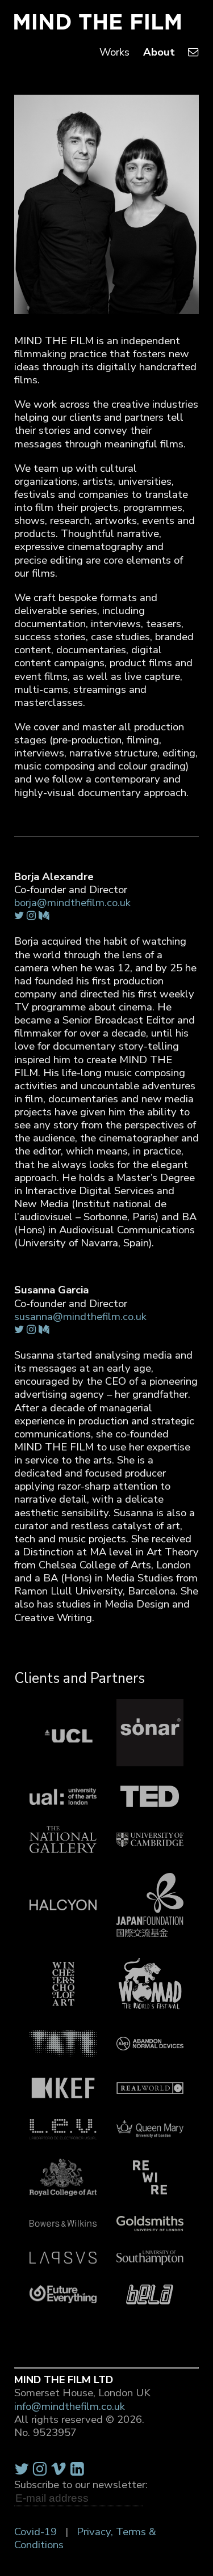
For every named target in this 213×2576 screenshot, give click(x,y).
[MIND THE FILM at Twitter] (22, 2469)
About (159, 52)
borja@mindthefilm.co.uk (72, 903)
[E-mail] (193, 52)
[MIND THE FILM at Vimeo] (59, 2469)
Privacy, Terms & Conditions (85, 2538)
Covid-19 (35, 2532)
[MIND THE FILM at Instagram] (40, 2469)
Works (114, 52)
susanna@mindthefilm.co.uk (80, 1317)
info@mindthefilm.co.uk (70, 2406)
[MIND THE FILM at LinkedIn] (77, 2469)
